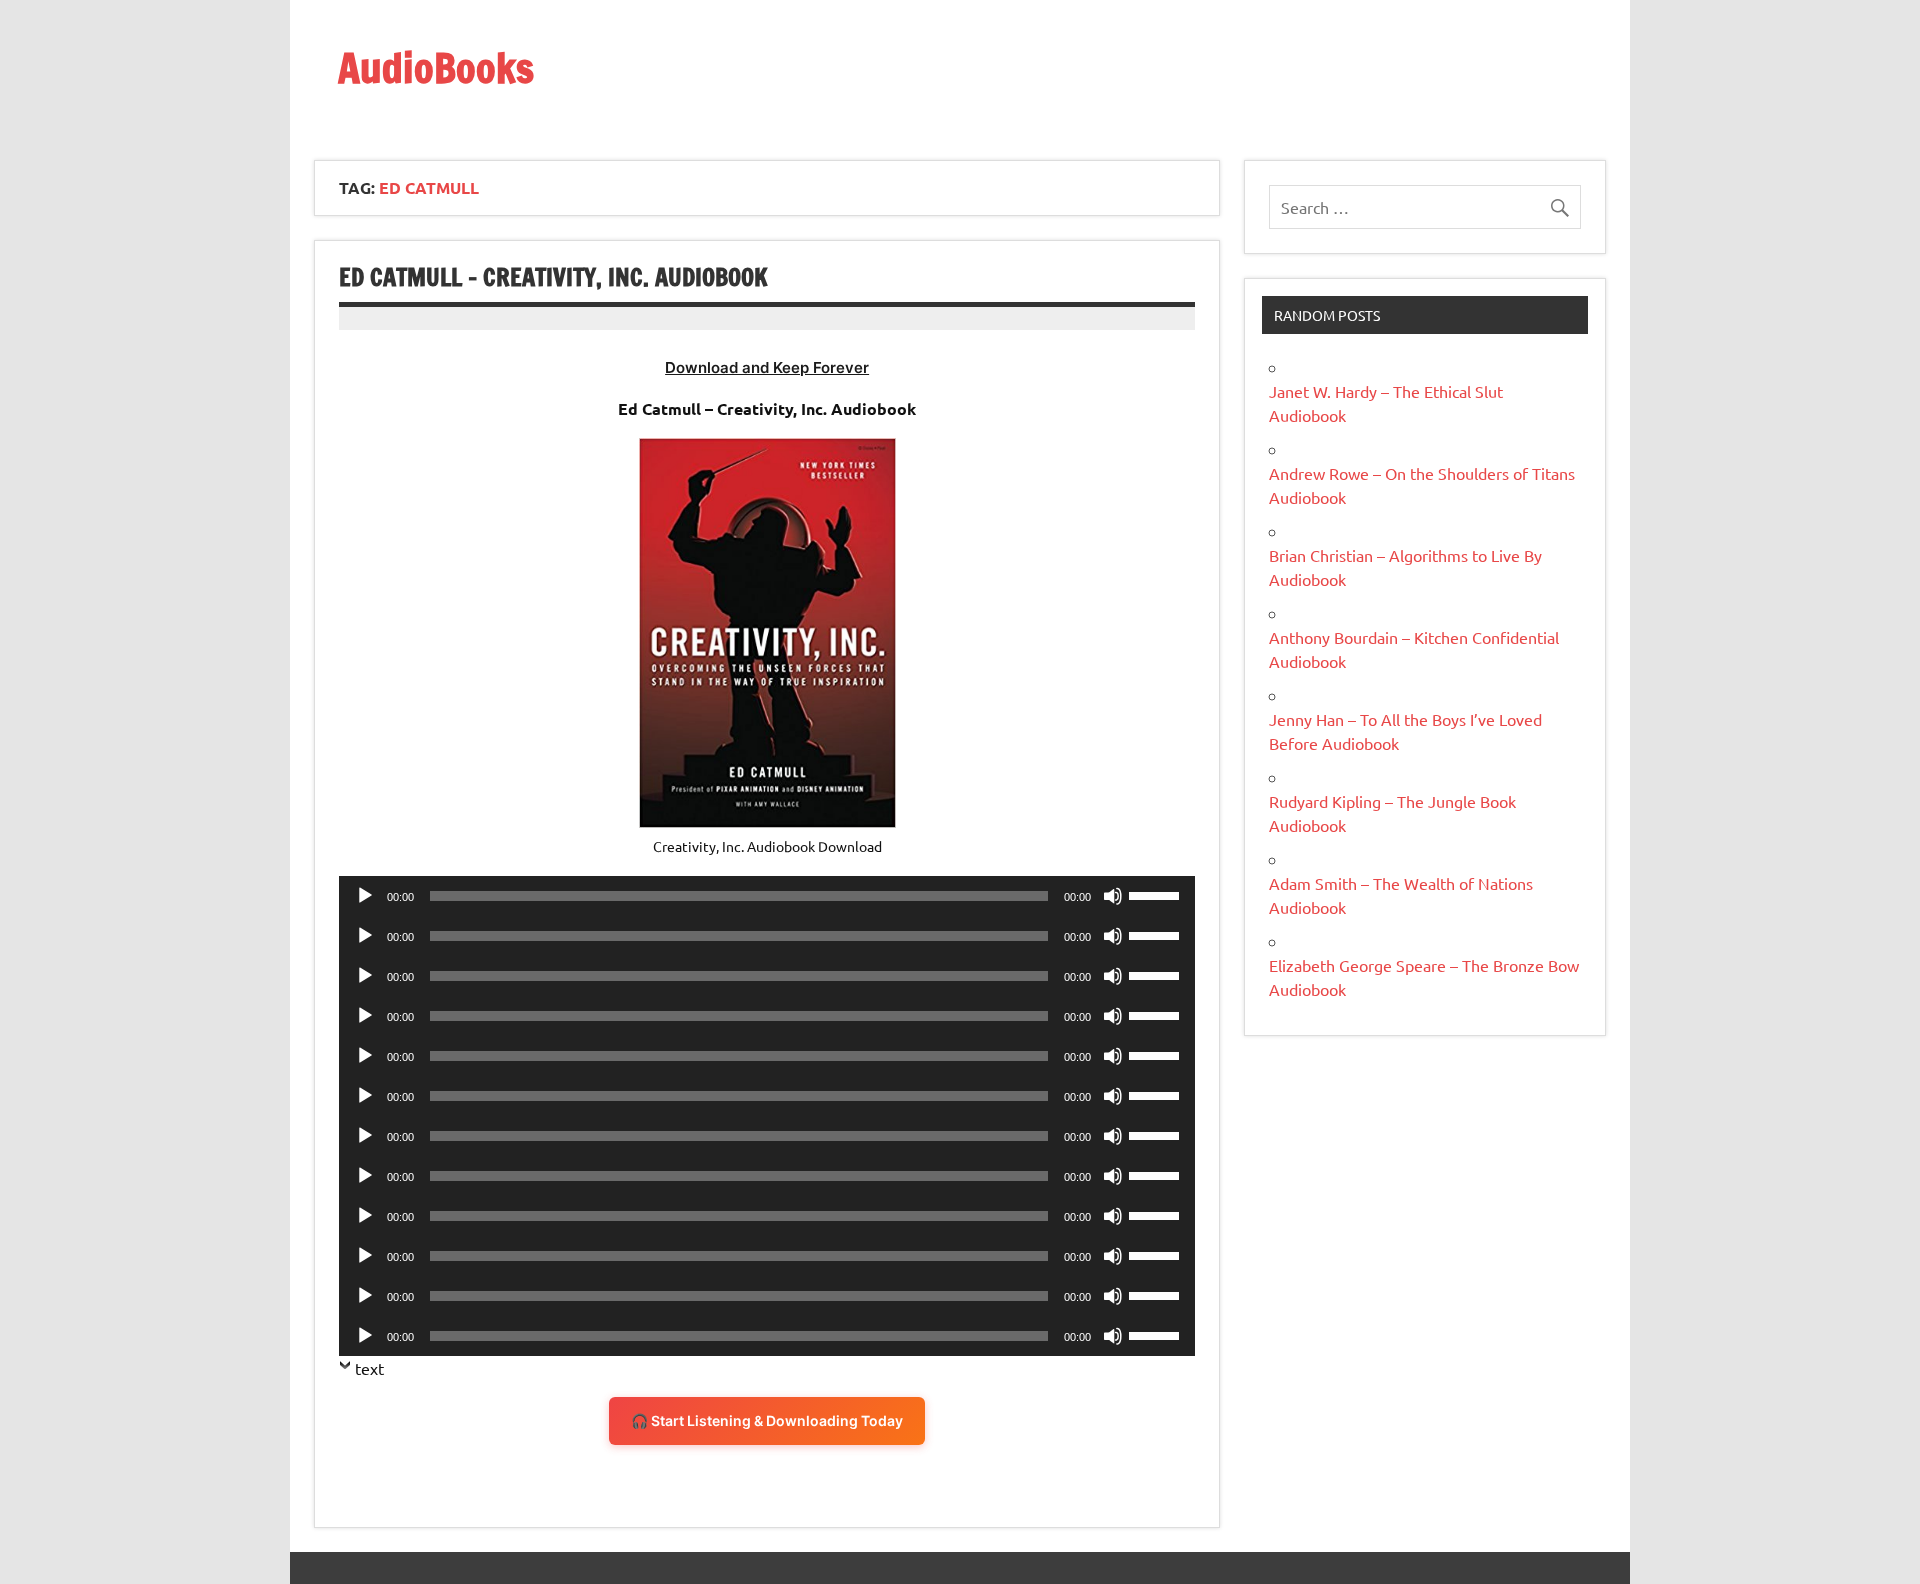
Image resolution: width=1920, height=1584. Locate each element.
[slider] (1157, 894)
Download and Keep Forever (767, 367)
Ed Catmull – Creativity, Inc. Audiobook (553, 277)
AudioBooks (436, 67)
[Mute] (1113, 896)
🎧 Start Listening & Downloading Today (767, 1420)
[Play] (365, 896)
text (369, 1368)
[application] (767, 896)
